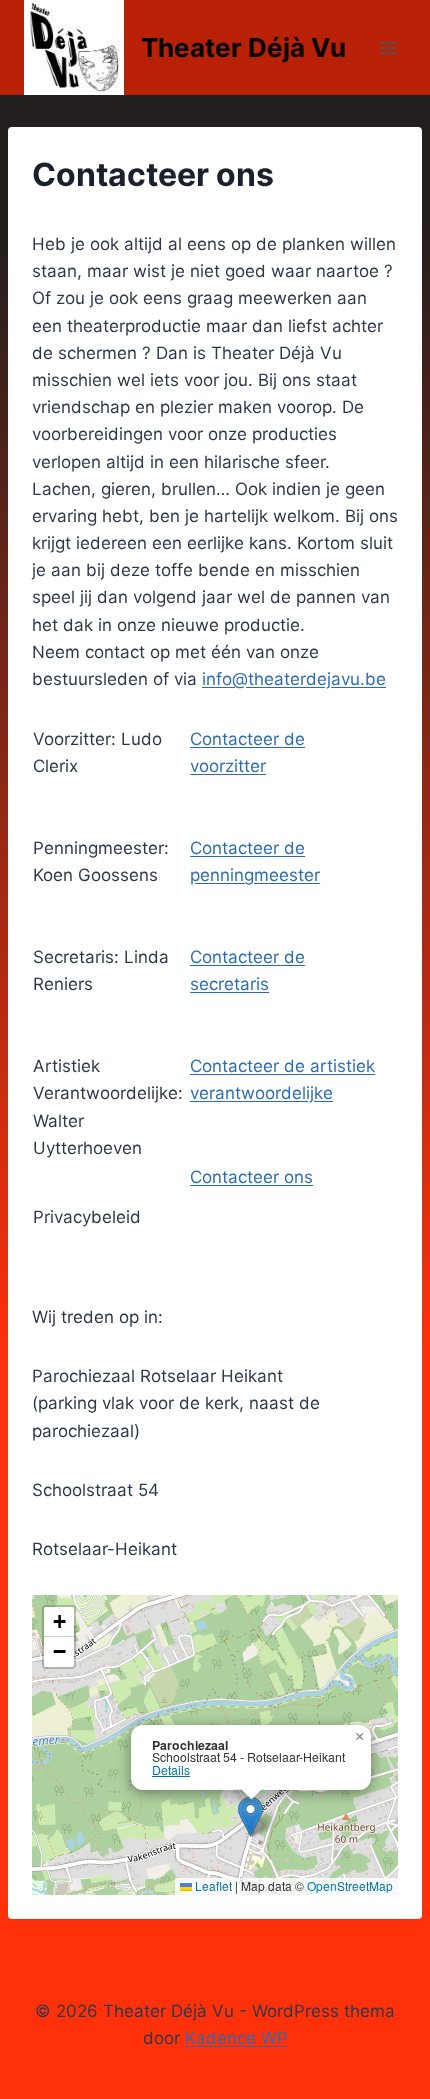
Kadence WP (236, 2038)
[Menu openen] (387, 47)
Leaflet (212, 1885)
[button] (250, 1816)
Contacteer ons (251, 1177)
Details (171, 1770)
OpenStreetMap (350, 1885)
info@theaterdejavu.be (294, 679)
